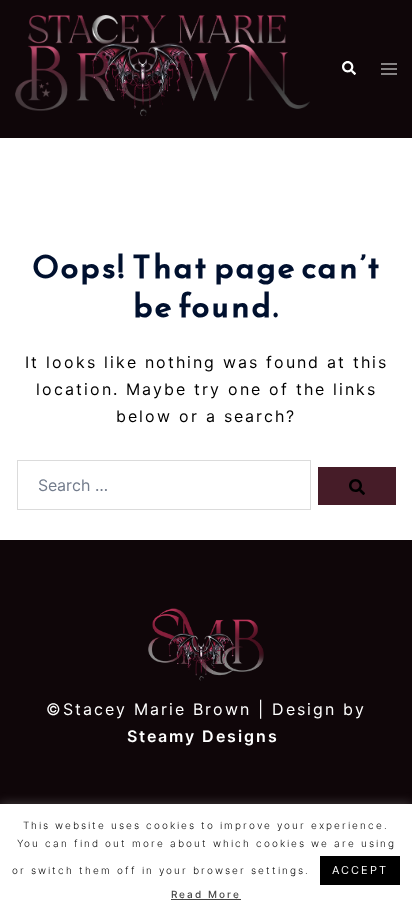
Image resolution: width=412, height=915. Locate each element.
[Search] (357, 486)
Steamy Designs (206, 736)
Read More (206, 894)
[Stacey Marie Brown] (162, 68)
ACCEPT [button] (360, 870)
